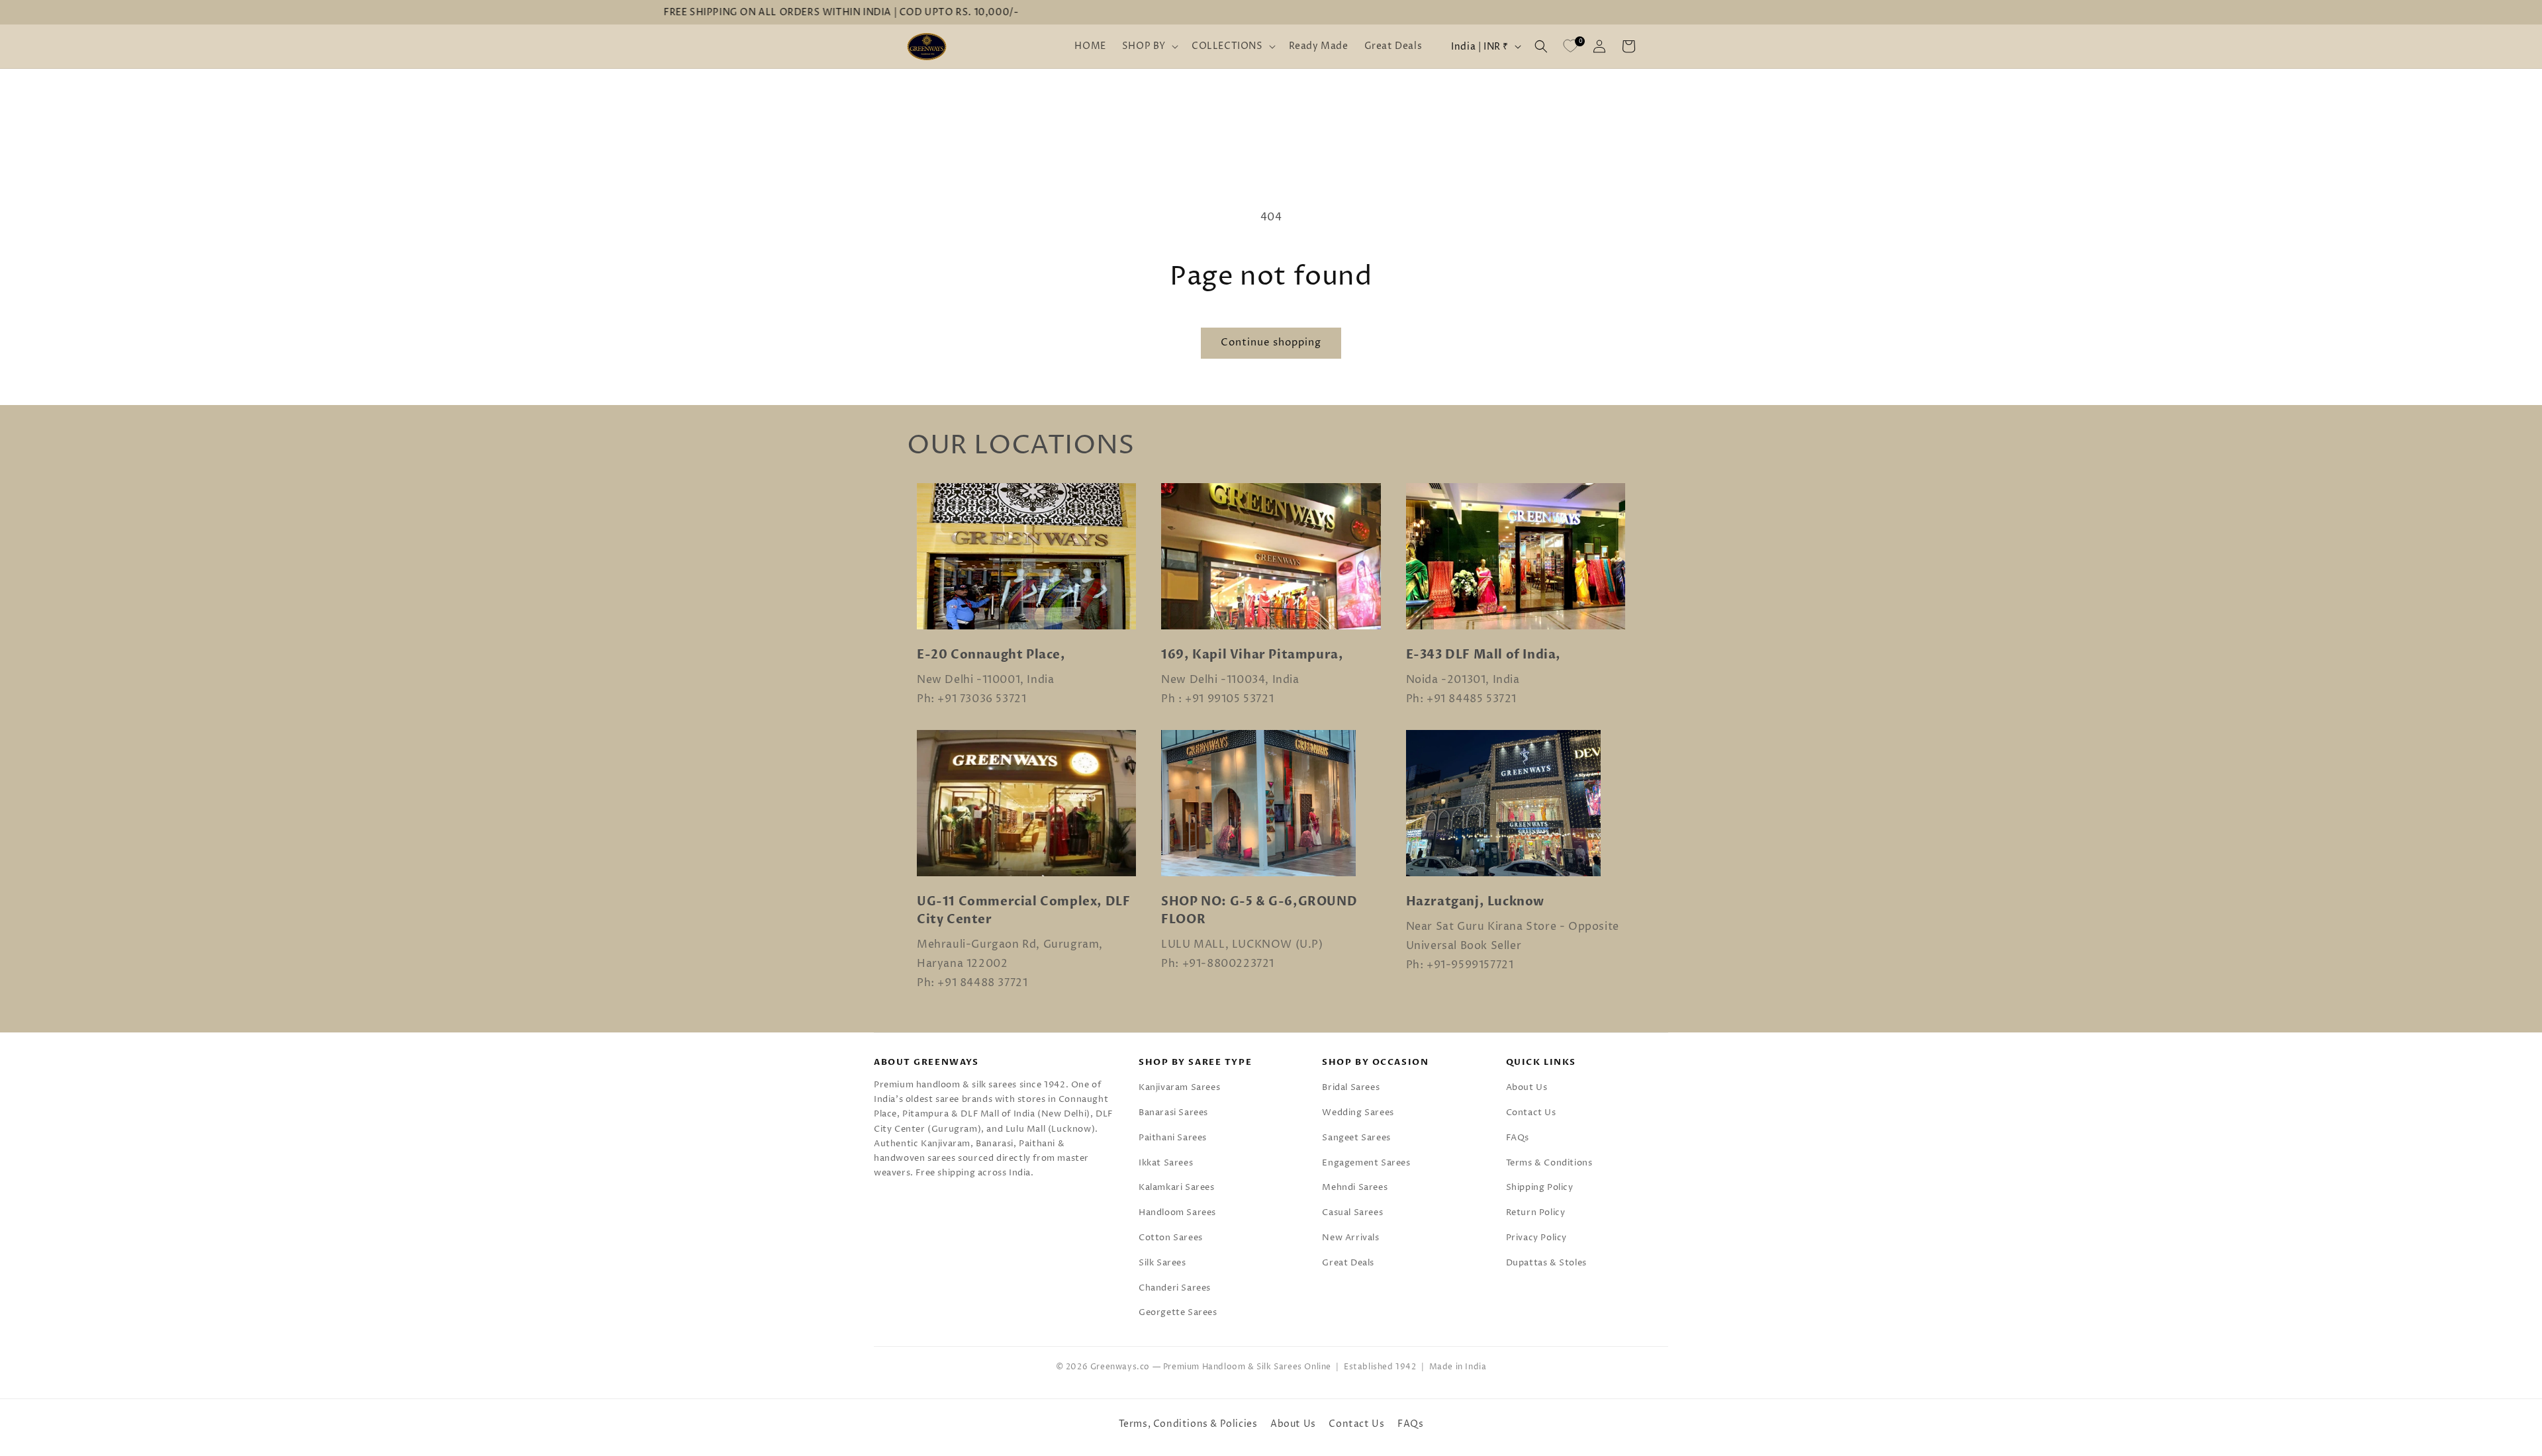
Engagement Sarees (1366, 1163)
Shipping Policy (1540, 1187)
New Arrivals (1350, 1238)
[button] (1149, 46)
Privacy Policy (1536, 1238)
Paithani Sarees (1173, 1138)
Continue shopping (1271, 342)
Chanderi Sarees (1175, 1288)
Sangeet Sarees (1356, 1138)
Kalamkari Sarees (1177, 1187)
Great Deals (1348, 1263)
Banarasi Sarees (1173, 1113)
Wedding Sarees (1358, 1113)
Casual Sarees (1352, 1212)
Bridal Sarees (1351, 1087)
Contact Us (1531, 1113)
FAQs (1518, 1138)
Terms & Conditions (1549, 1163)
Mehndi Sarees (1355, 1187)
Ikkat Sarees (1166, 1163)
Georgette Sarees (1178, 1312)
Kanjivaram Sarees (1179, 1087)
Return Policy (1536, 1212)
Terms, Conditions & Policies (1188, 1424)
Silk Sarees (1162, 1263)
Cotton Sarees (1171, 1238)
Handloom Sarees (1177, 1212)
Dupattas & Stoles (1546, 1263)
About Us (1527, 1087)
